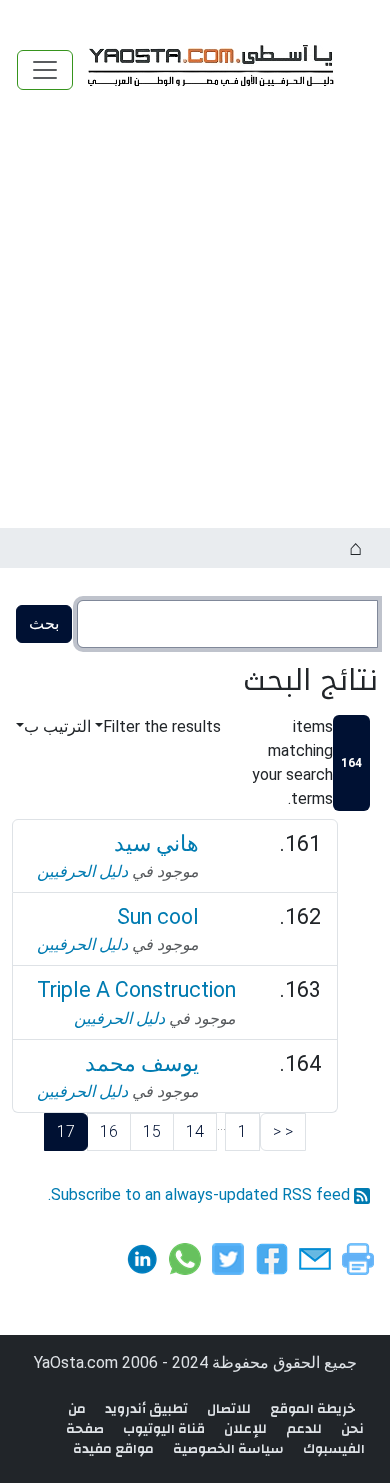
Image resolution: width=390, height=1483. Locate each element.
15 (152, 1131)
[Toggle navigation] (45, 70)
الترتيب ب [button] (57, 726)
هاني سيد (156, 843)
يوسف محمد (142, 1063)
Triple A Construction (136, 989)
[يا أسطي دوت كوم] (208, 69)
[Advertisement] (195, 323)
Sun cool (158, 916)
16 (109, 1131)
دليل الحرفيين (82, 871)
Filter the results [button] (162, 726)
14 (195, 1131)
